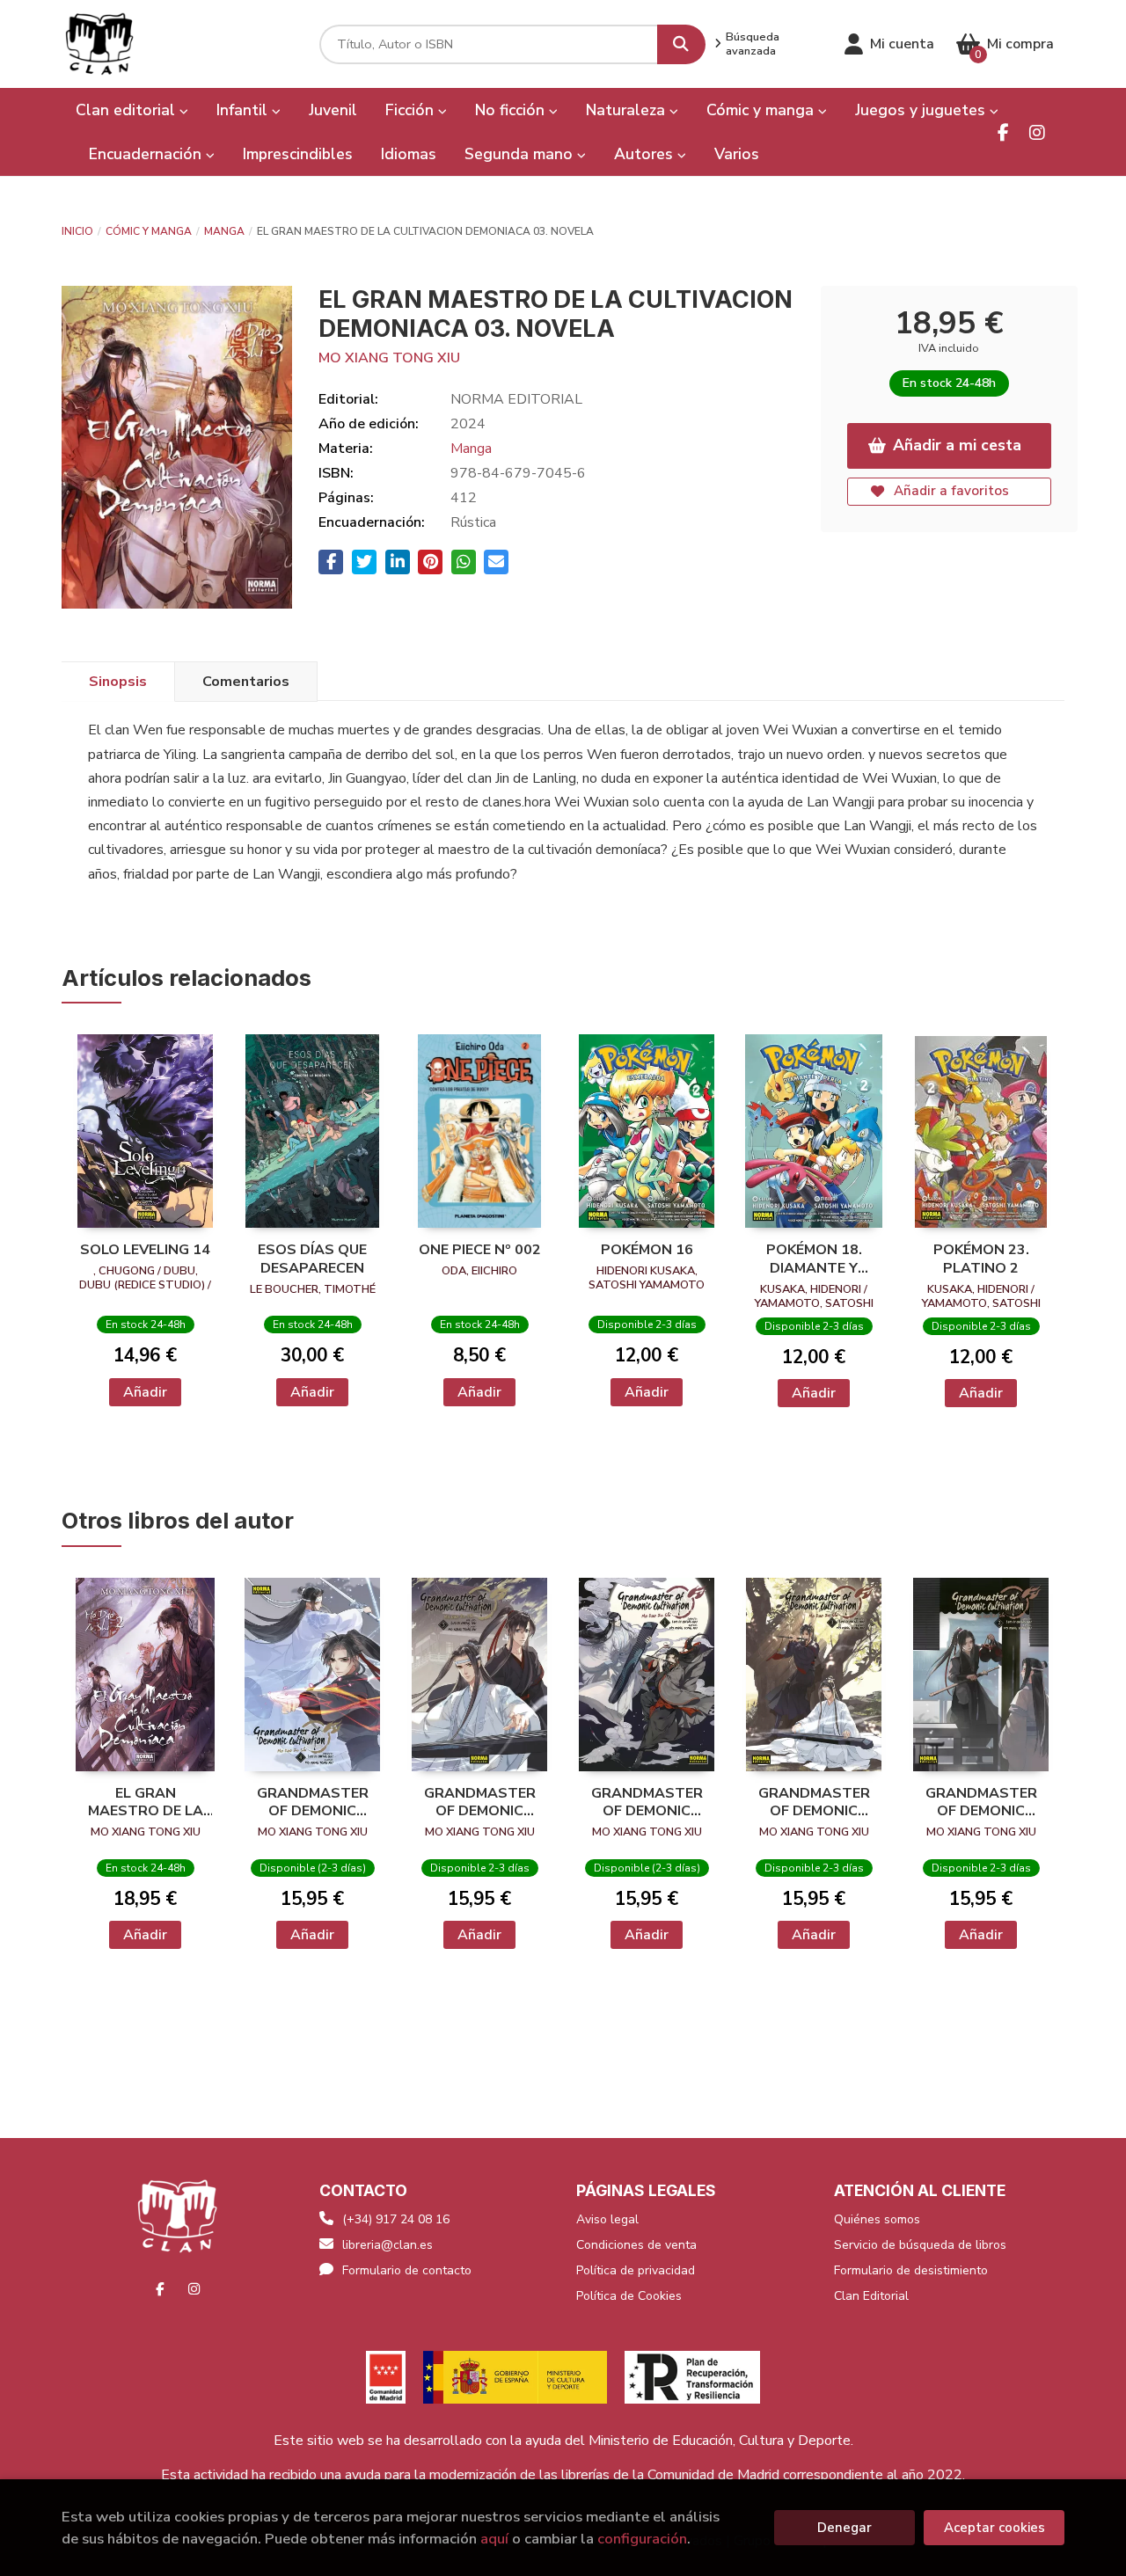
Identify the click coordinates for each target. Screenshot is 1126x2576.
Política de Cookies (629, 2296)
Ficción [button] (412, 110)
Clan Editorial (871, 2296)
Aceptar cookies (994, 2528)
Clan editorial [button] (128, 110)
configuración (642, 2539)
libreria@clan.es (388, 2245)
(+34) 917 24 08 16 (396, 2219)
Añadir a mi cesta (957, 445)
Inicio (77, 231)
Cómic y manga (149, 231)
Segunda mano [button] (521, 154)
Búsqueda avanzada (753, 44)
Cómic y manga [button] (762, 110)
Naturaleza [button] (628, 110)
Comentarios (246, 682)
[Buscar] (681, 44)
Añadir (145, 1392)
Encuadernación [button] (147, 154)
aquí (494, 2539)
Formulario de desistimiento (911, 2270)
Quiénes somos (877, 2219)
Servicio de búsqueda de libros (920, 2245)
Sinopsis (118, 682)
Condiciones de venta (636, 2245)
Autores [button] (646, 154)
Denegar (844, 2528)
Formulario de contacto (407, 2270)
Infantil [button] (244, 110)
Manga (224, 231)
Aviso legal (607, 2219)
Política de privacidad (636, 2270)
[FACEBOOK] (1003, 132)
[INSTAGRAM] (1037, 132)
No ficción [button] (512, 110)
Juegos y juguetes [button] (922, 110)
